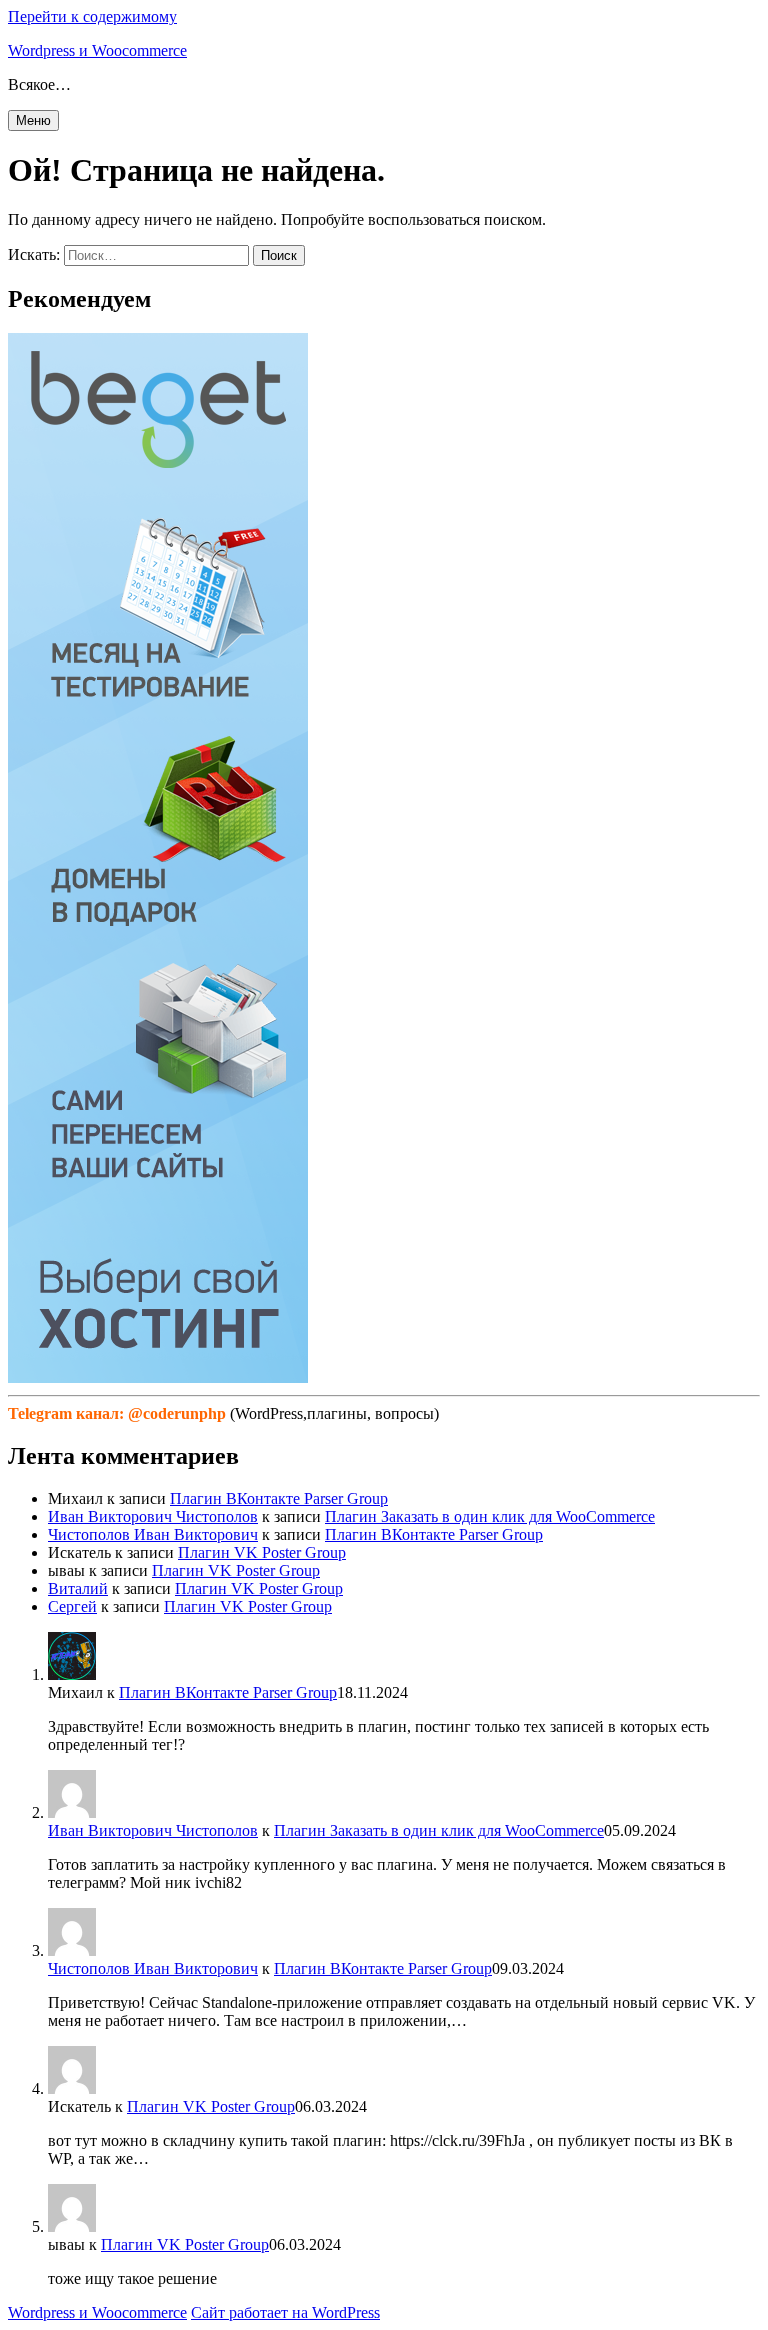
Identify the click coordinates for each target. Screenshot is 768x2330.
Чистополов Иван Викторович (153, 1534)
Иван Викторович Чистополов (153, 1516)
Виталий (78, 1588)
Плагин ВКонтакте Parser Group (279, 1498)
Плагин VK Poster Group (262, 1552)
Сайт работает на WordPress (285, 2312)
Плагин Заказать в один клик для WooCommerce (490, 1516)
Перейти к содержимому (92, 16)
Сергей (72, 1606)
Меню (33, 120)
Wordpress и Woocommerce (97, 50)
